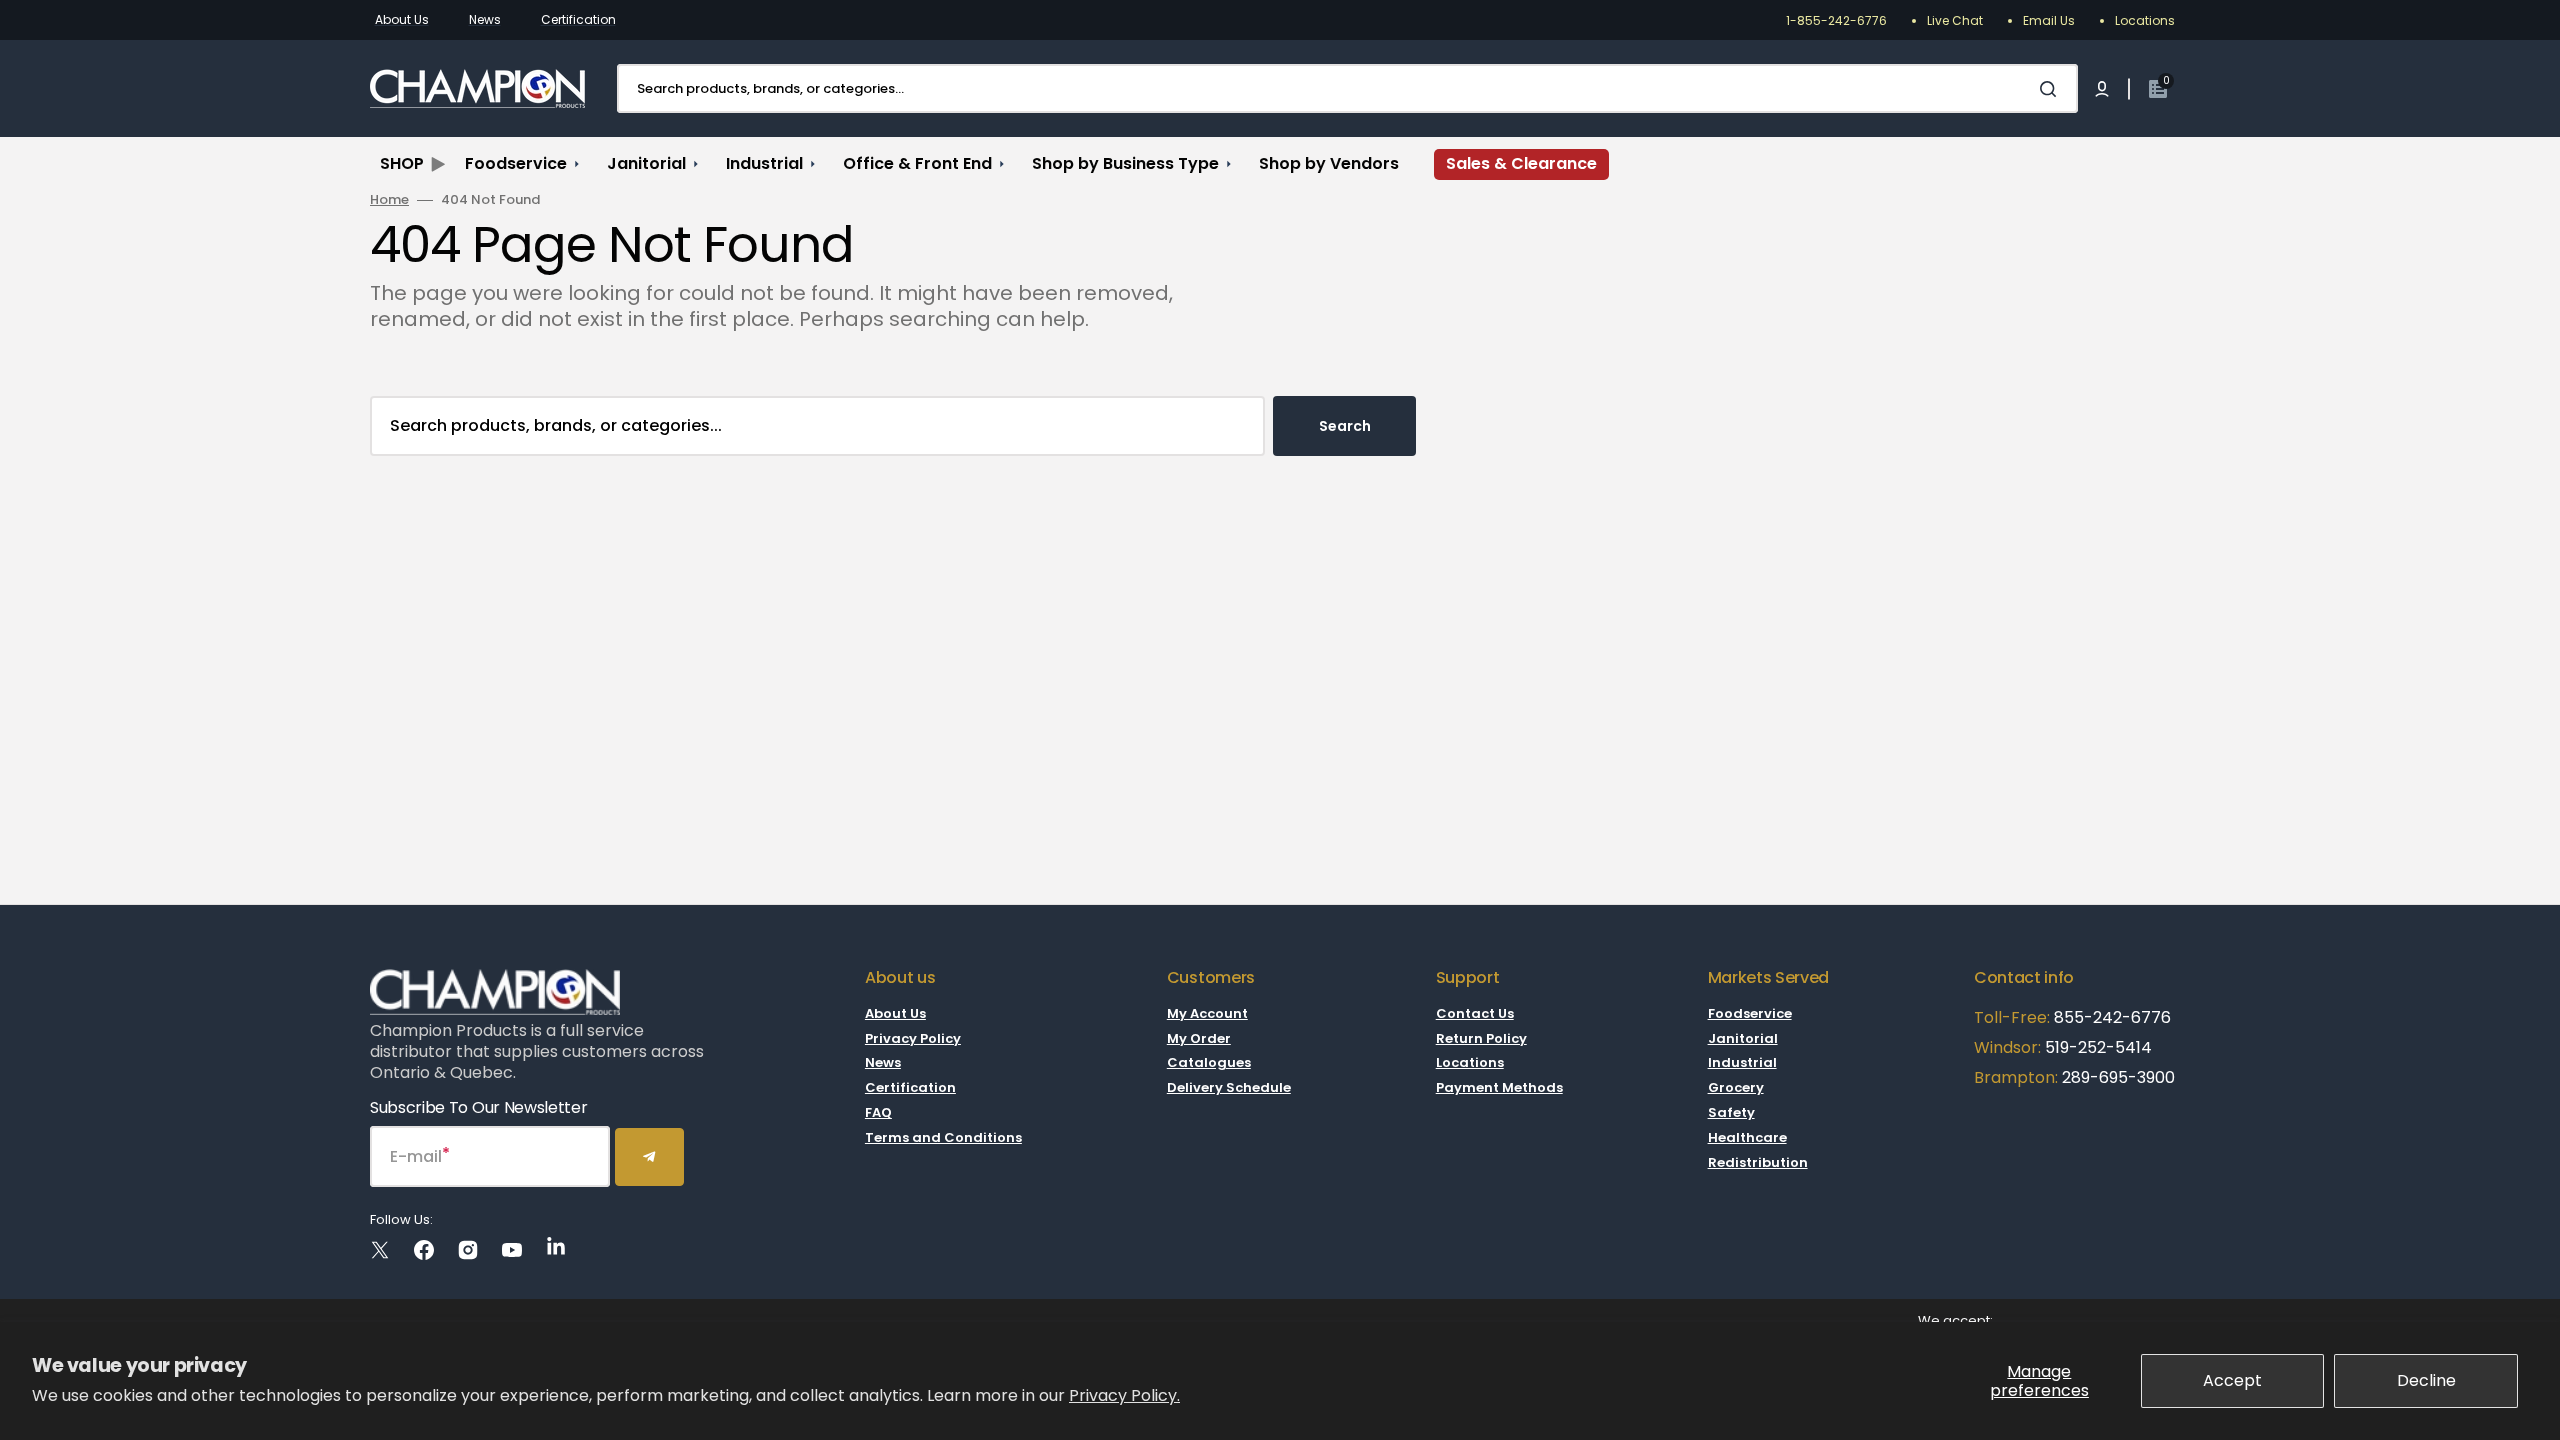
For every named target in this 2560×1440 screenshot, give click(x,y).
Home (389, 200)
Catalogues (1209, 1062)
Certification (578, 19)
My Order (1199, 1038)
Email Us (2049, 20)
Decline (2426, 1380)
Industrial (1742, 1062)
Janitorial (1743, 1038)
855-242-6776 (2112, 1017)
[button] (2102, 89)
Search (1345, 426)
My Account (1207, 1014)
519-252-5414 (2096, 1047)
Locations (2145, 20)
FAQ (878, 1112)
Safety (1731, 1112)
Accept (2232, 1380)
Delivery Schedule (1229, 1087)
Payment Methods (1499, 1087)
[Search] (2052, 89)
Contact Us (1475, 1014)
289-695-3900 (2118, 1077)
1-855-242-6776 (1836, 20)
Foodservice (1750, 1014)
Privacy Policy (913, 1038)
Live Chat (1955, 20)
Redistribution (1758, 1162)
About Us (402, 19)
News (485, 19)
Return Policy (1481, 1038)
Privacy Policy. (1124, 1395)
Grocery (1736, 1087)
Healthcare (1747, 1137)
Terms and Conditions (943, 1137)
